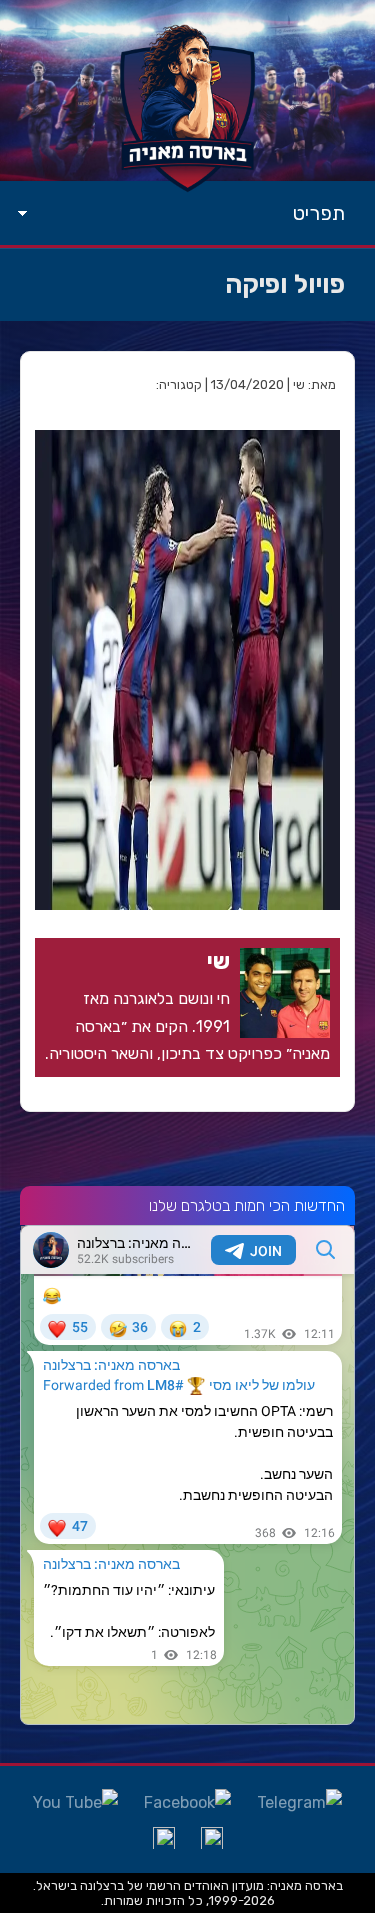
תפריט (319, 213)
